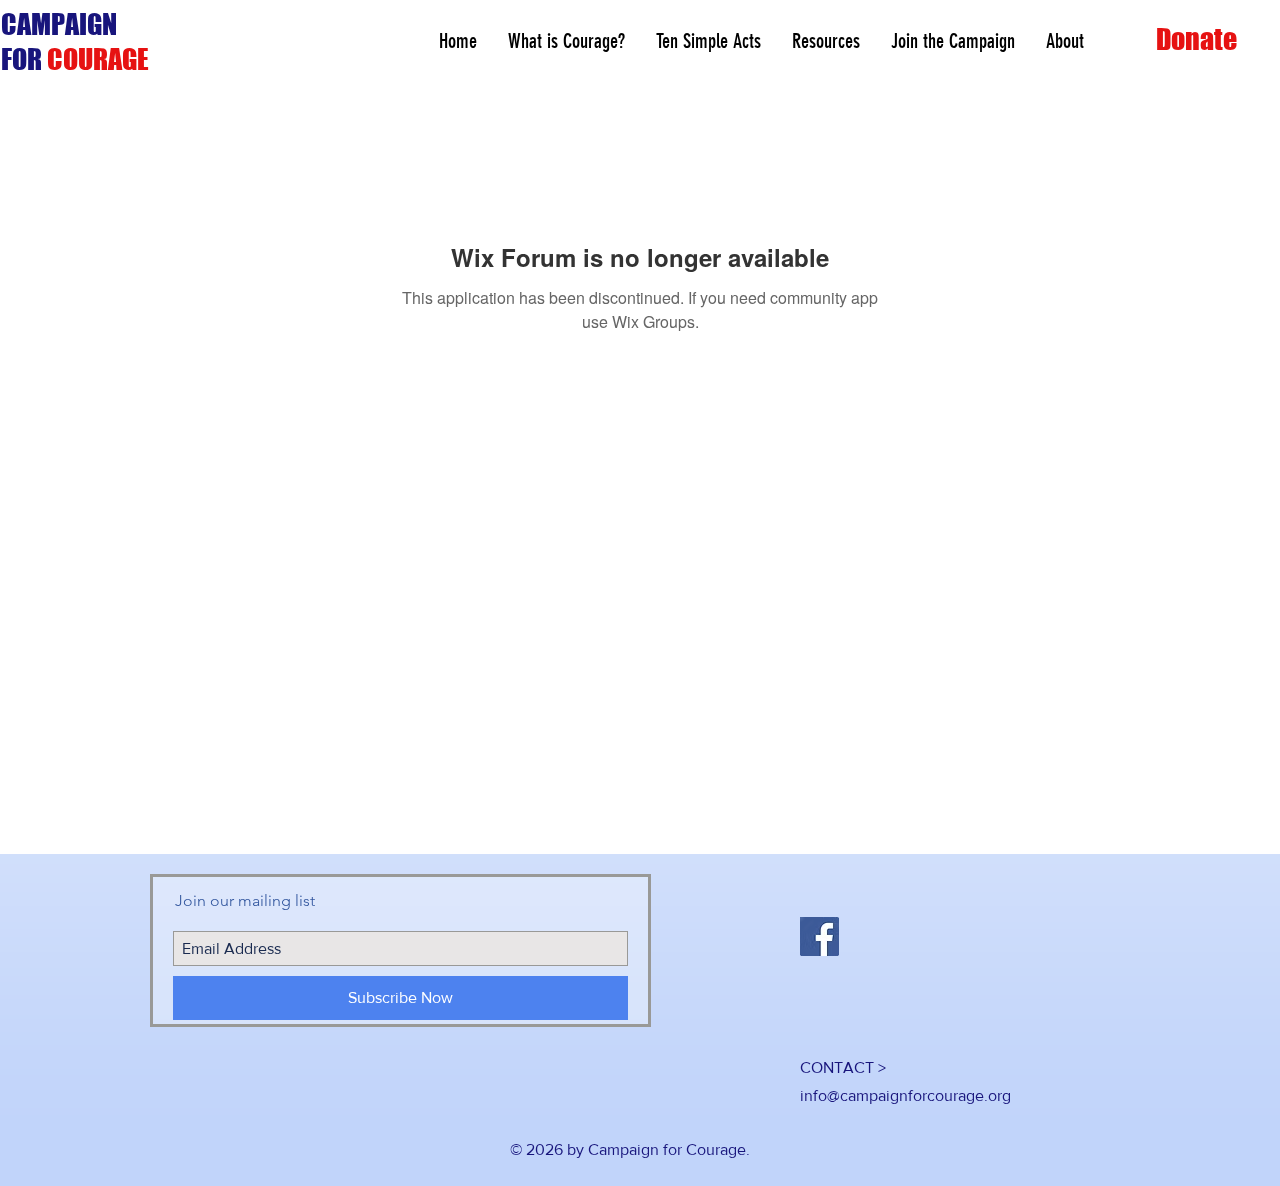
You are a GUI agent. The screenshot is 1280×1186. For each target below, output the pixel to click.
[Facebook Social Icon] (819, 936)
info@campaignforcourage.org (905, 1095)
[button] (825, 41)
